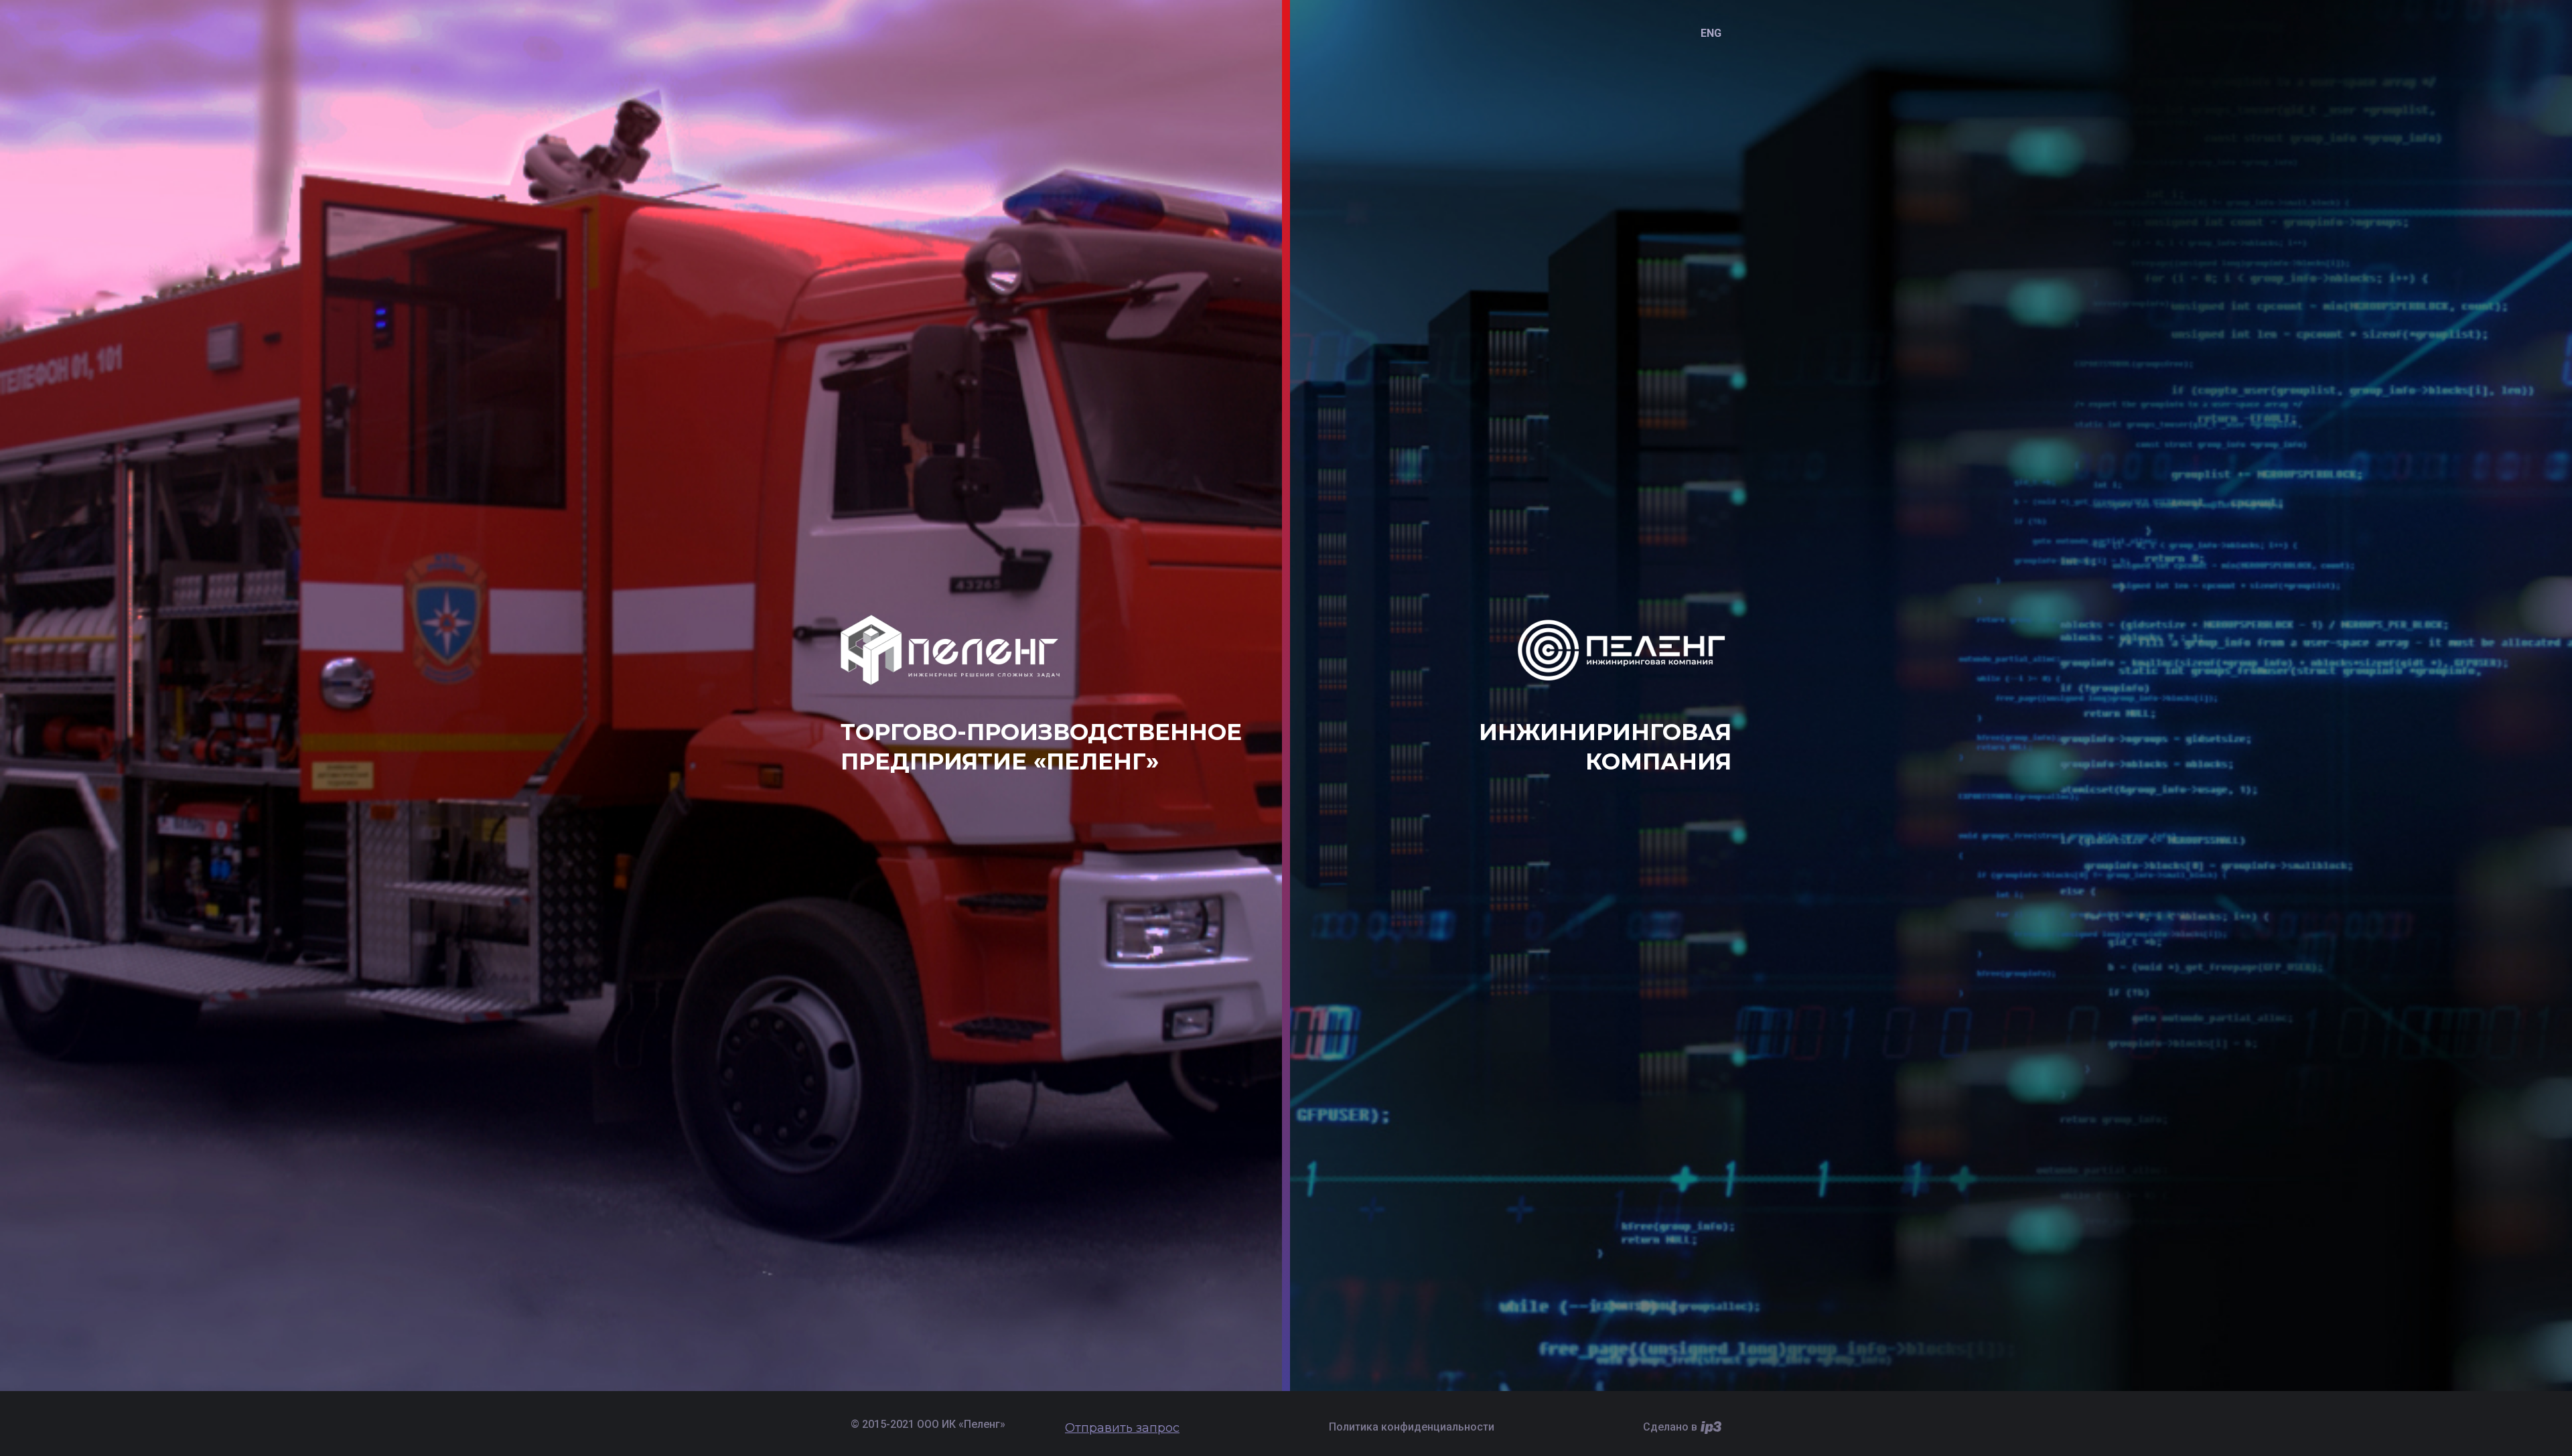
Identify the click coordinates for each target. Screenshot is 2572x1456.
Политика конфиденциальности (1412, 1427)
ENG (1711, 33)
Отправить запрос (1122, 1428)
